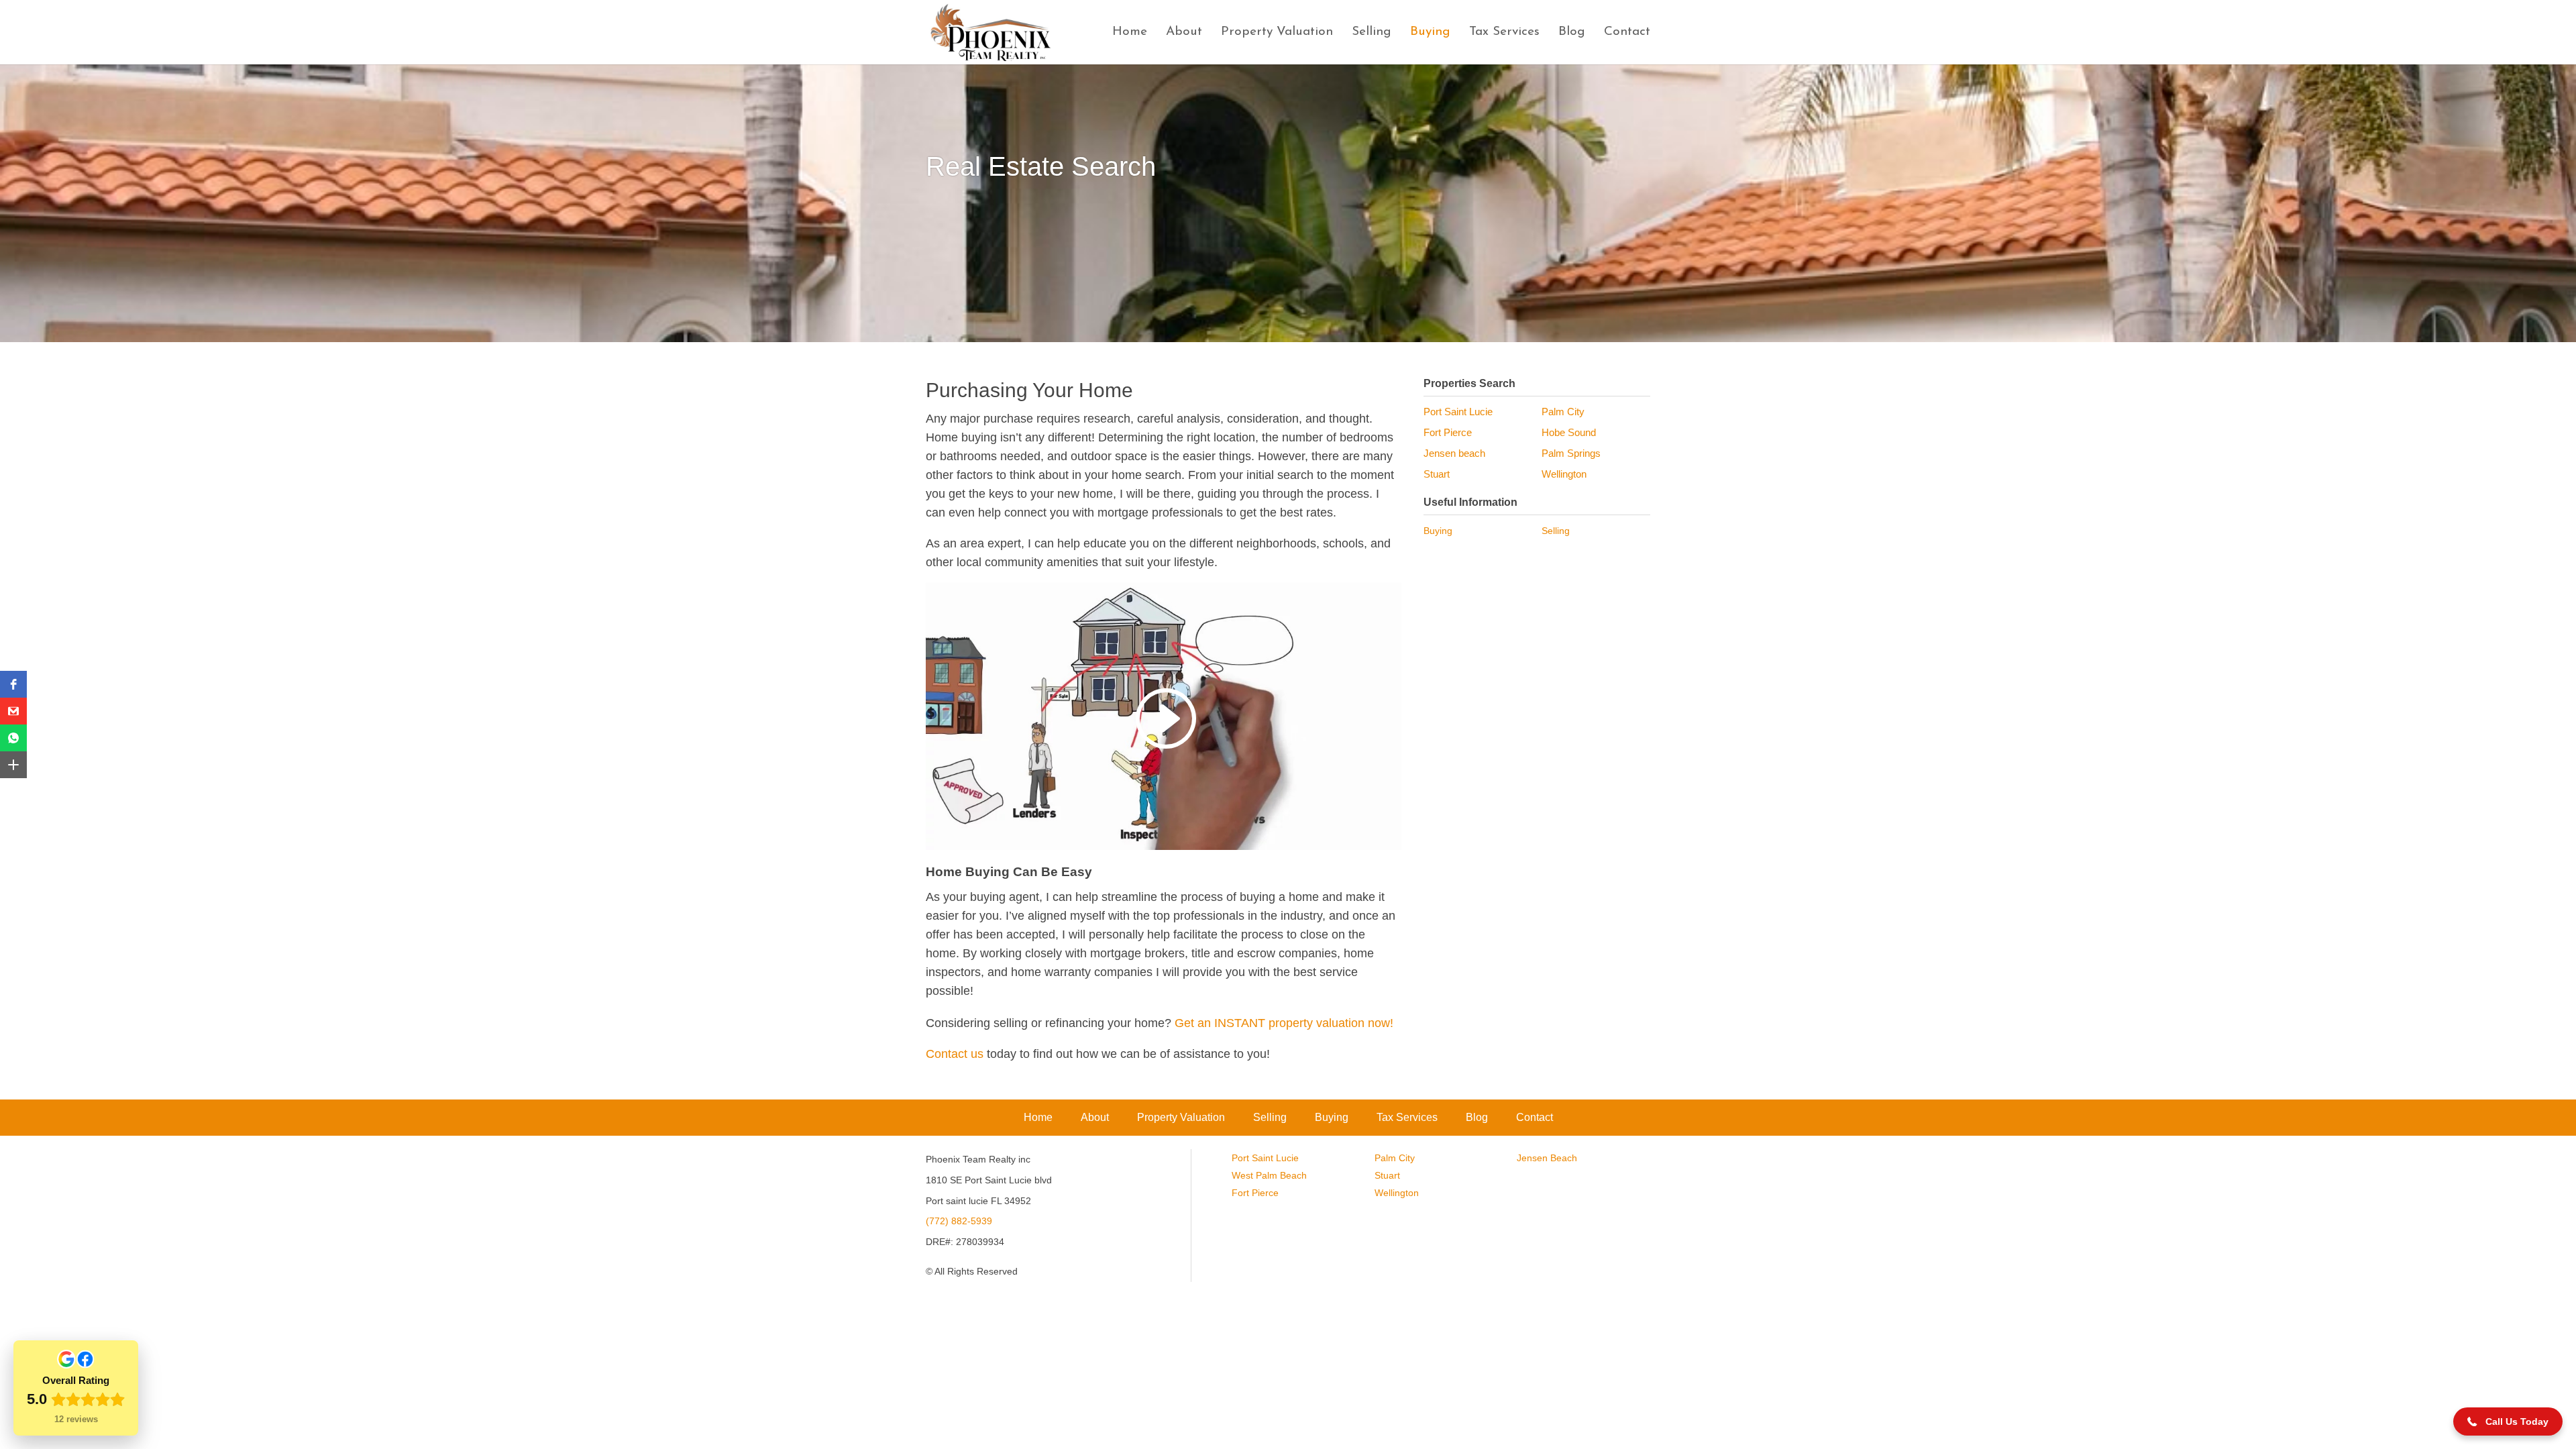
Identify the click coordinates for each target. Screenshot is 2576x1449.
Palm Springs (1571, 453)
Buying (1430, 33)
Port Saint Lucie (1458, 412)
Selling (1372, 33)
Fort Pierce (1448, 432)
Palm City (1563, 412)
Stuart (1437, 474)
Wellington (1564, 474)
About (1184, 33)
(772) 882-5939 (959, 1221)
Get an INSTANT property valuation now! (1284, 1023)
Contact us (955, 1054)
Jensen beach (1454, 453)
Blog (1572, 33)
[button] (13, 684)
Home (1130, 33)
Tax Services (1504, 33)
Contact (1627, 33)
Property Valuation (1277, 33)
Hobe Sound (1569, 432)
